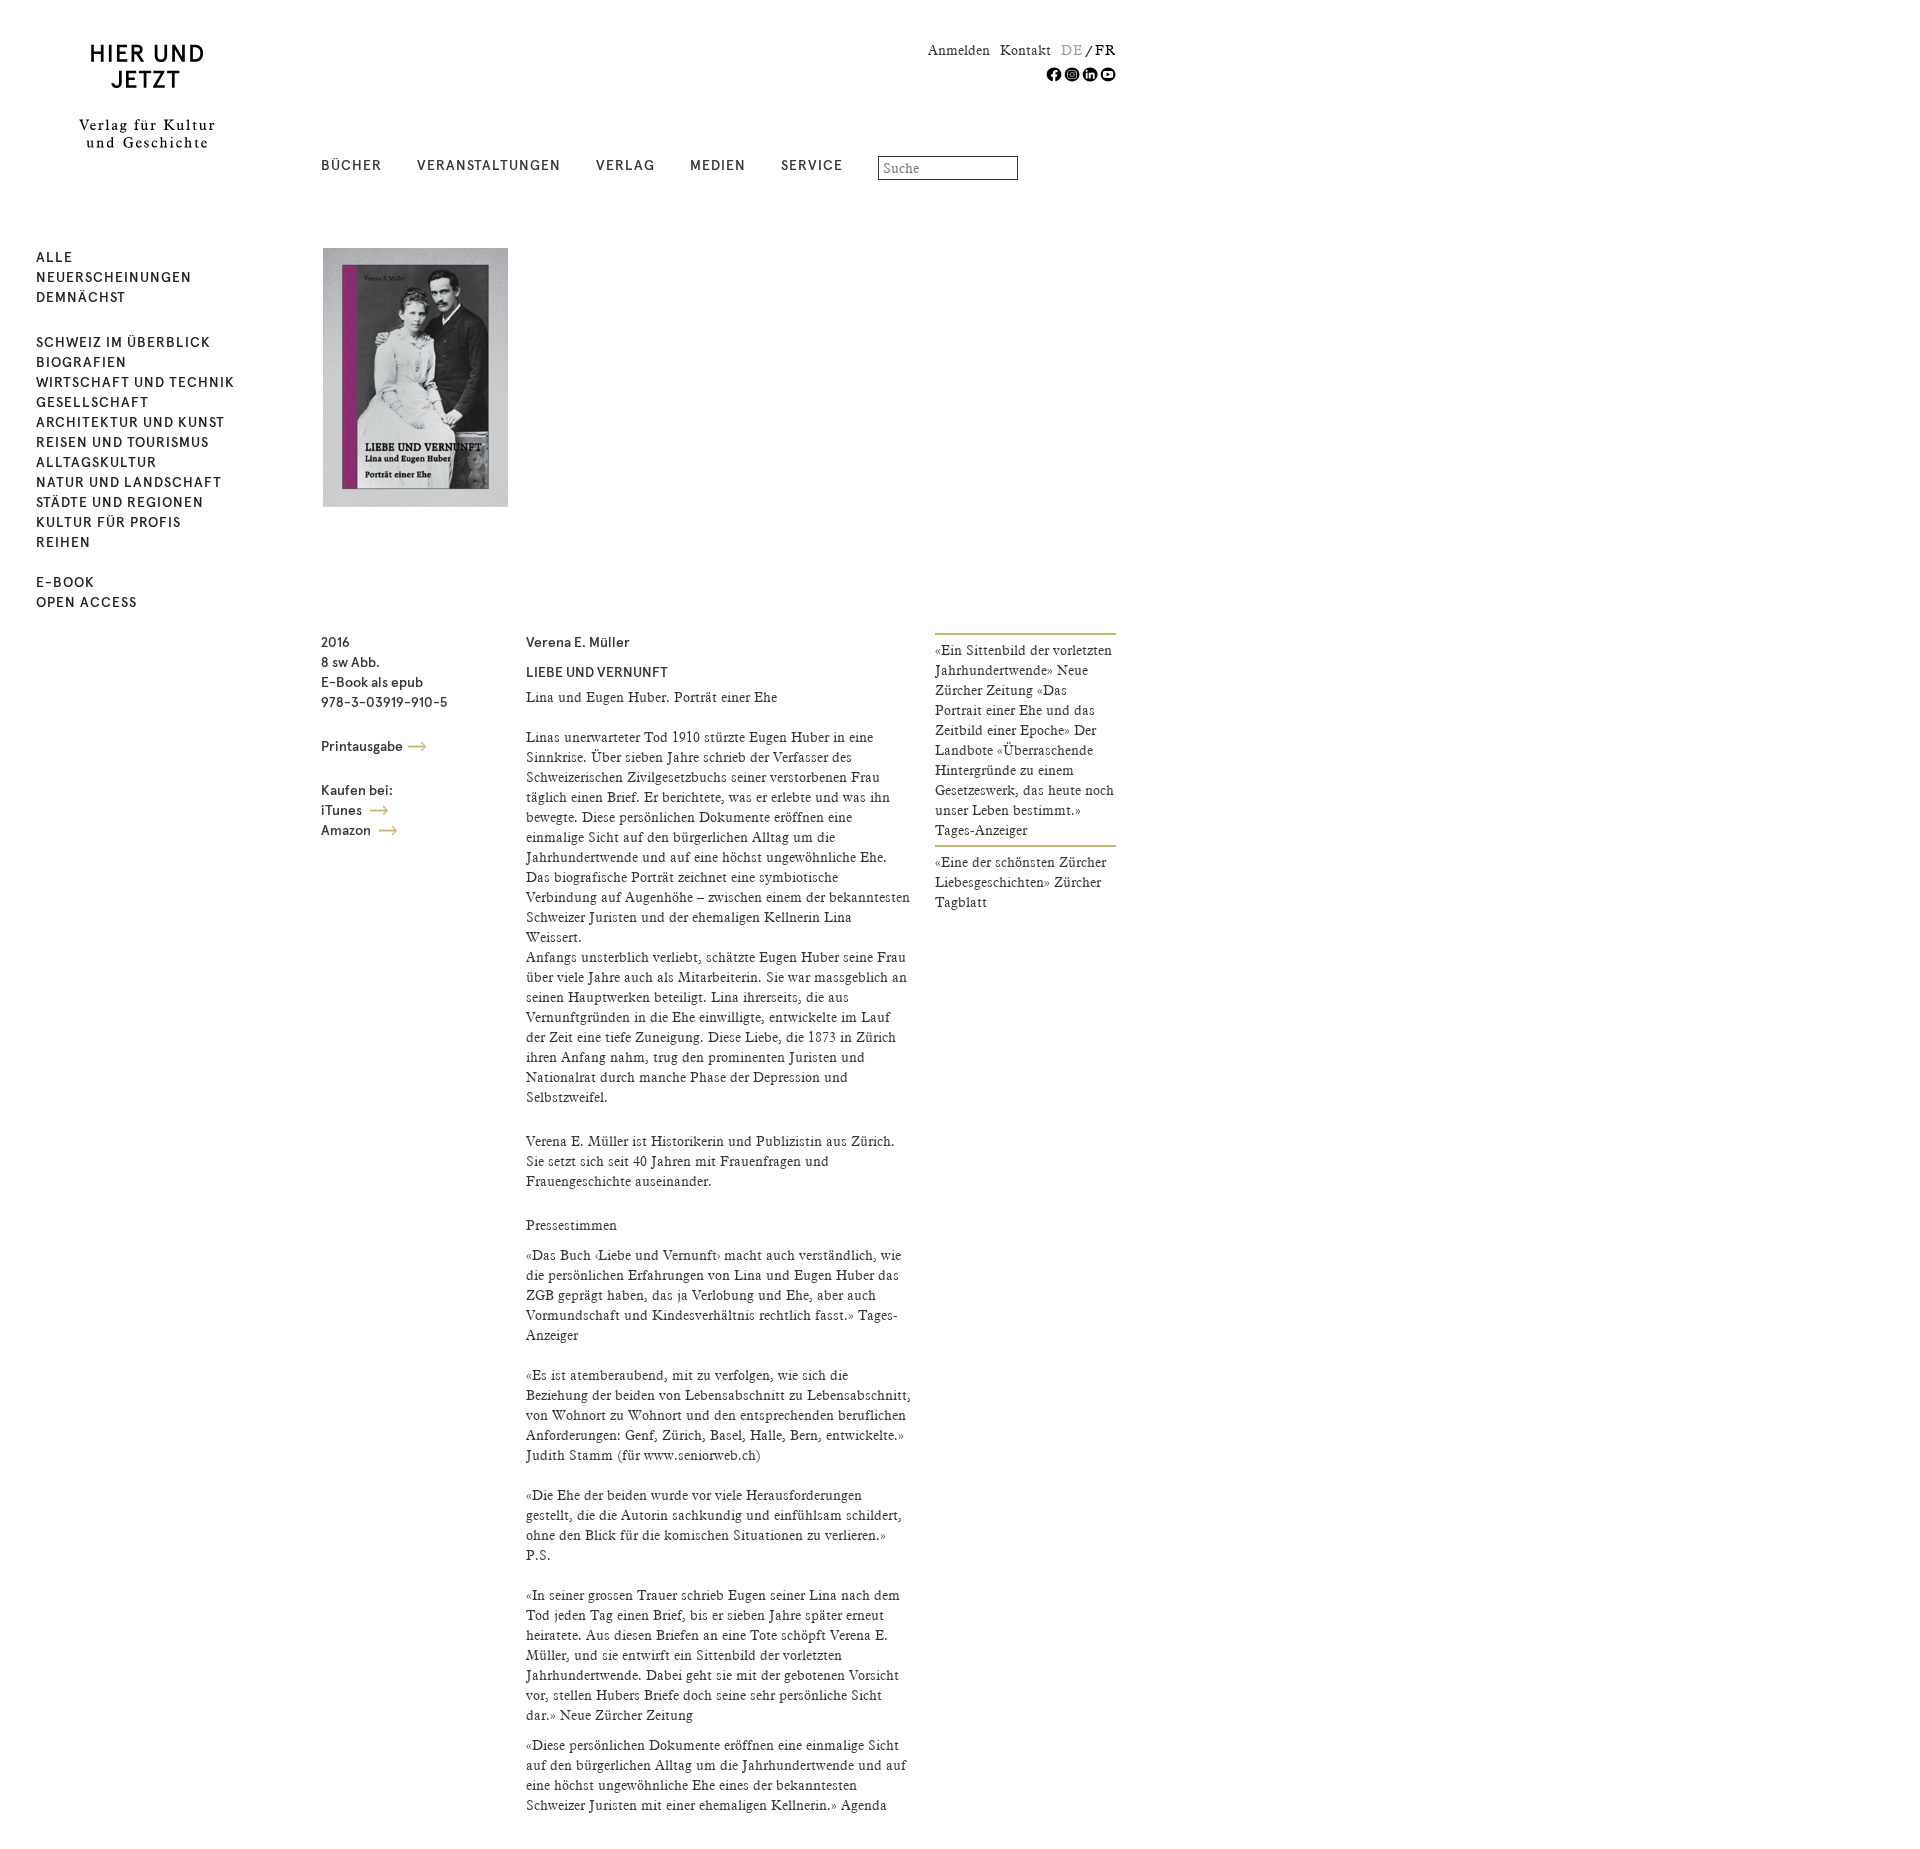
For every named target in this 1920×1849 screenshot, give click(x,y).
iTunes (343, 811)
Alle (54, 258)
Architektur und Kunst (130, 423)
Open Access (86, 603)
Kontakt (1025, 50)
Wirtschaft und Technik (135, 383)
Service (812, 166)
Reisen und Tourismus (122, 443)
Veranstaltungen (489, 166)
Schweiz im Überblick (123, 343)
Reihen (63, 543)
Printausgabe (362, 747)
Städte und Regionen (120, 503)
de (1072, 50)
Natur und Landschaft (129, 483)
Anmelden (959, 50)
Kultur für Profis (108, 523)
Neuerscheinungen (114, 278)
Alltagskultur (96, 463)
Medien (718, 166)
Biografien (81, 363)
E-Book (65, 583)
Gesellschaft (92, 403)
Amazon (347, 831)
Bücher (351, 166)
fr (1105, 50)
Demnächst (81, 298)
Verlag (625, 166)
